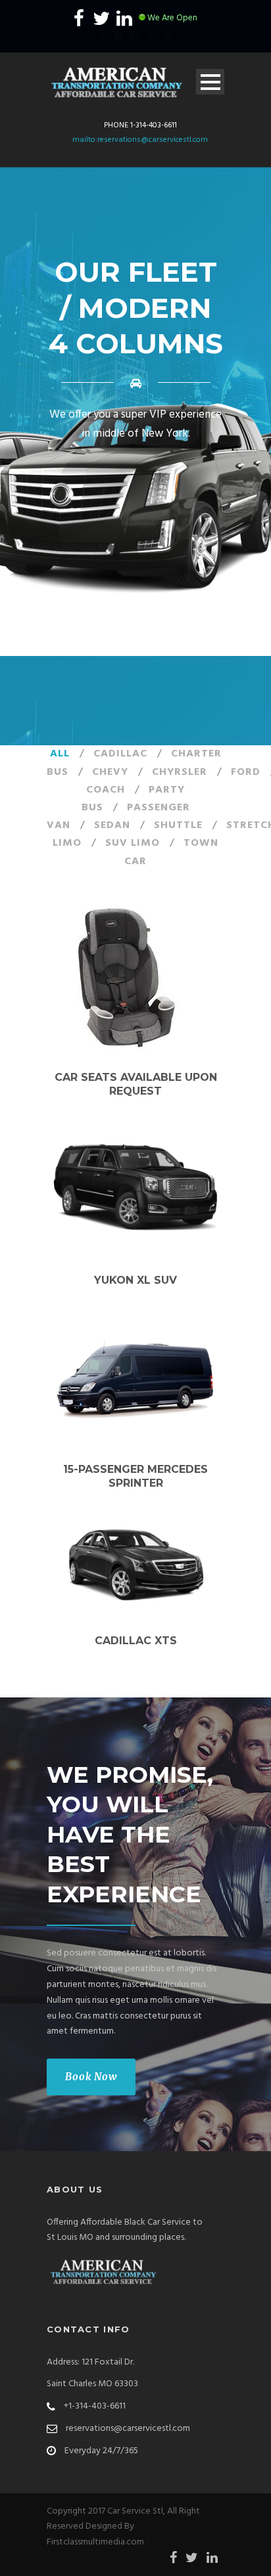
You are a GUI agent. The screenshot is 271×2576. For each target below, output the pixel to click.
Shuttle (178, 825)
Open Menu (210, 82)
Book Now (91, 2077)
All (60, 754)
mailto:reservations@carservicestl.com (140, 140)
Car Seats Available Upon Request (136, 1084)
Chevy (110, 772)
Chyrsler (180, 772)
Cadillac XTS (136, 1641)
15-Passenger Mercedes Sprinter (135, 1476)
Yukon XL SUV (135, 1280)
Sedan (112, 825)
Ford (246, 772)
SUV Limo (133, 843)
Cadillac (120, 754)
